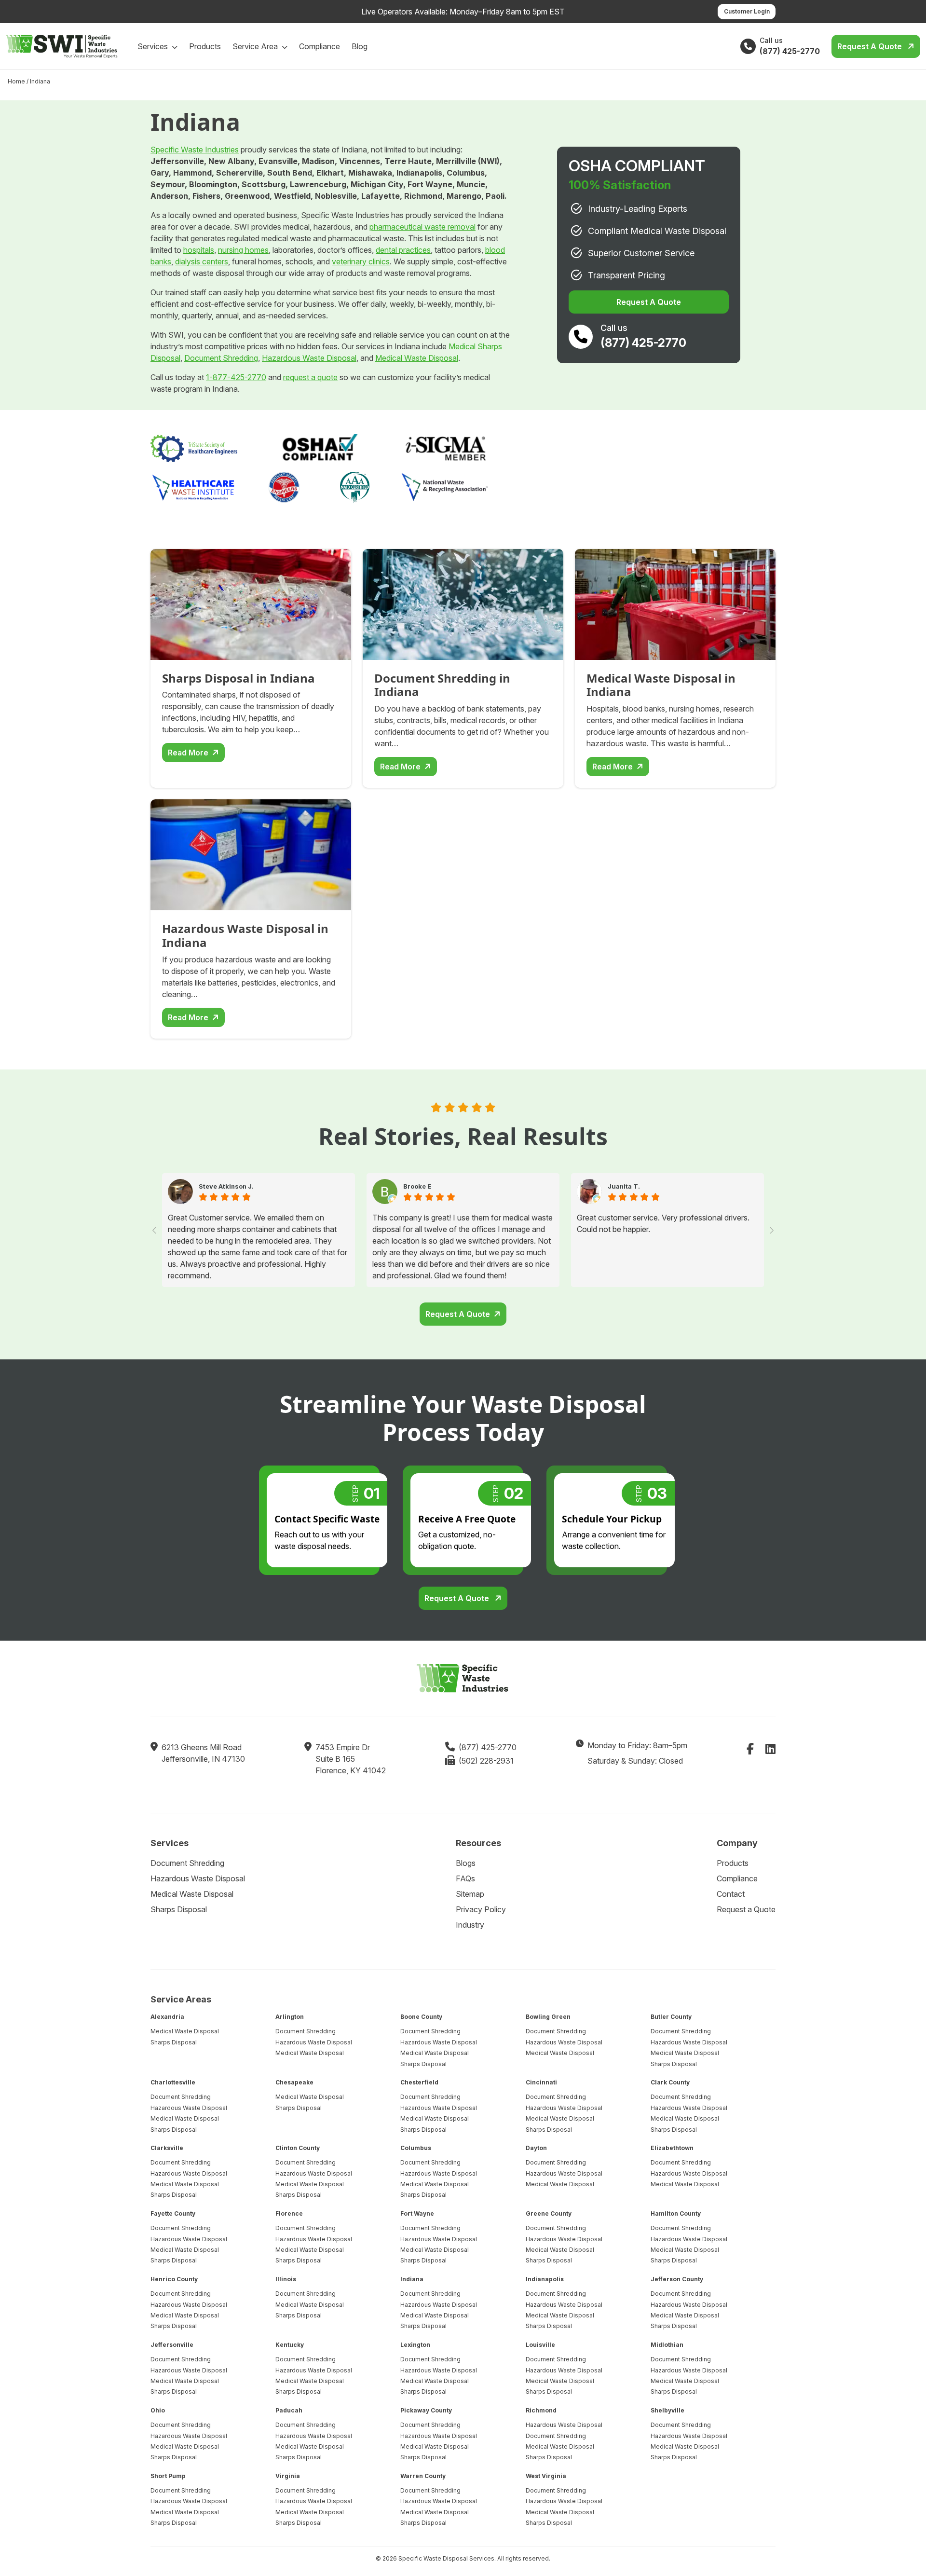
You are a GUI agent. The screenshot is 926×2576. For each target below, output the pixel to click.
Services (154, 46)
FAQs (465, 1878)
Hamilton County (676, 2213)
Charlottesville (173, 2082)
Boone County (421, 2017)
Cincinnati (541, 2082)
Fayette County (173, 2213)
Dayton (536, 2148)
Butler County (671, 2017)
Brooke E (417, 1186)
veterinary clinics (361, 261)
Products (205, 46)
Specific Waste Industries (195, 150)
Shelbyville (667, 2410)
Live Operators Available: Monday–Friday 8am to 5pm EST (463, 12)
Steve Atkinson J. (226, 1186)
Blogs (466, 1863)
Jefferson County (677, 2279)
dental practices (403, 250)
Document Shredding (221, 358)
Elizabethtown (672, 2148)
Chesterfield (419, 2082)
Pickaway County (426, 2410)
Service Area (256, 46)
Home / (18, 81)
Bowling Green (548, 2017)
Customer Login (747, 11)
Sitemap (470, 1894)
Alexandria (167, 2017)
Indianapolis (545, 2279)
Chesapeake (294, 2082)
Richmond (541, 2410)
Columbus (416, 2148)
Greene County (549, 2213)
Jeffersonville (172, 2345)
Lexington (415, 2345)
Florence (289, 2213)
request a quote (310, 377)
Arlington (290, 2017)
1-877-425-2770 (236, 377)
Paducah (289, 2410)
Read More (188, 753)
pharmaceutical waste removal (422, 227)
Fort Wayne (417, 2213)
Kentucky (290, 2345)
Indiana (412, 2279)
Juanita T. (624, 1186)
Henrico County (174, 2279)
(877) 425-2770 (488, 1747)
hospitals (199, 250)
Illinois (286, 2279)
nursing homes (243, 250)
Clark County (670, 2082)
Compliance (320, 46)
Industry (470, 1925)
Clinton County (298, 2148)
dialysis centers (202, 261)
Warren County (423, 2475)
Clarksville (167, 2148)
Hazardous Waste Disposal (309, 358)
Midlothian (667, 2345)
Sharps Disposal (179, 1909)
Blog (360, 46)
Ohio (158, 2410)
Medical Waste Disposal (417, 358)
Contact (731, 1894)
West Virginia (546, 2475)
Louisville (540, 2345)
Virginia (288, 2475)
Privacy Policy (481, 1909)
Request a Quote (871, 46)
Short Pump (168, 2475)
